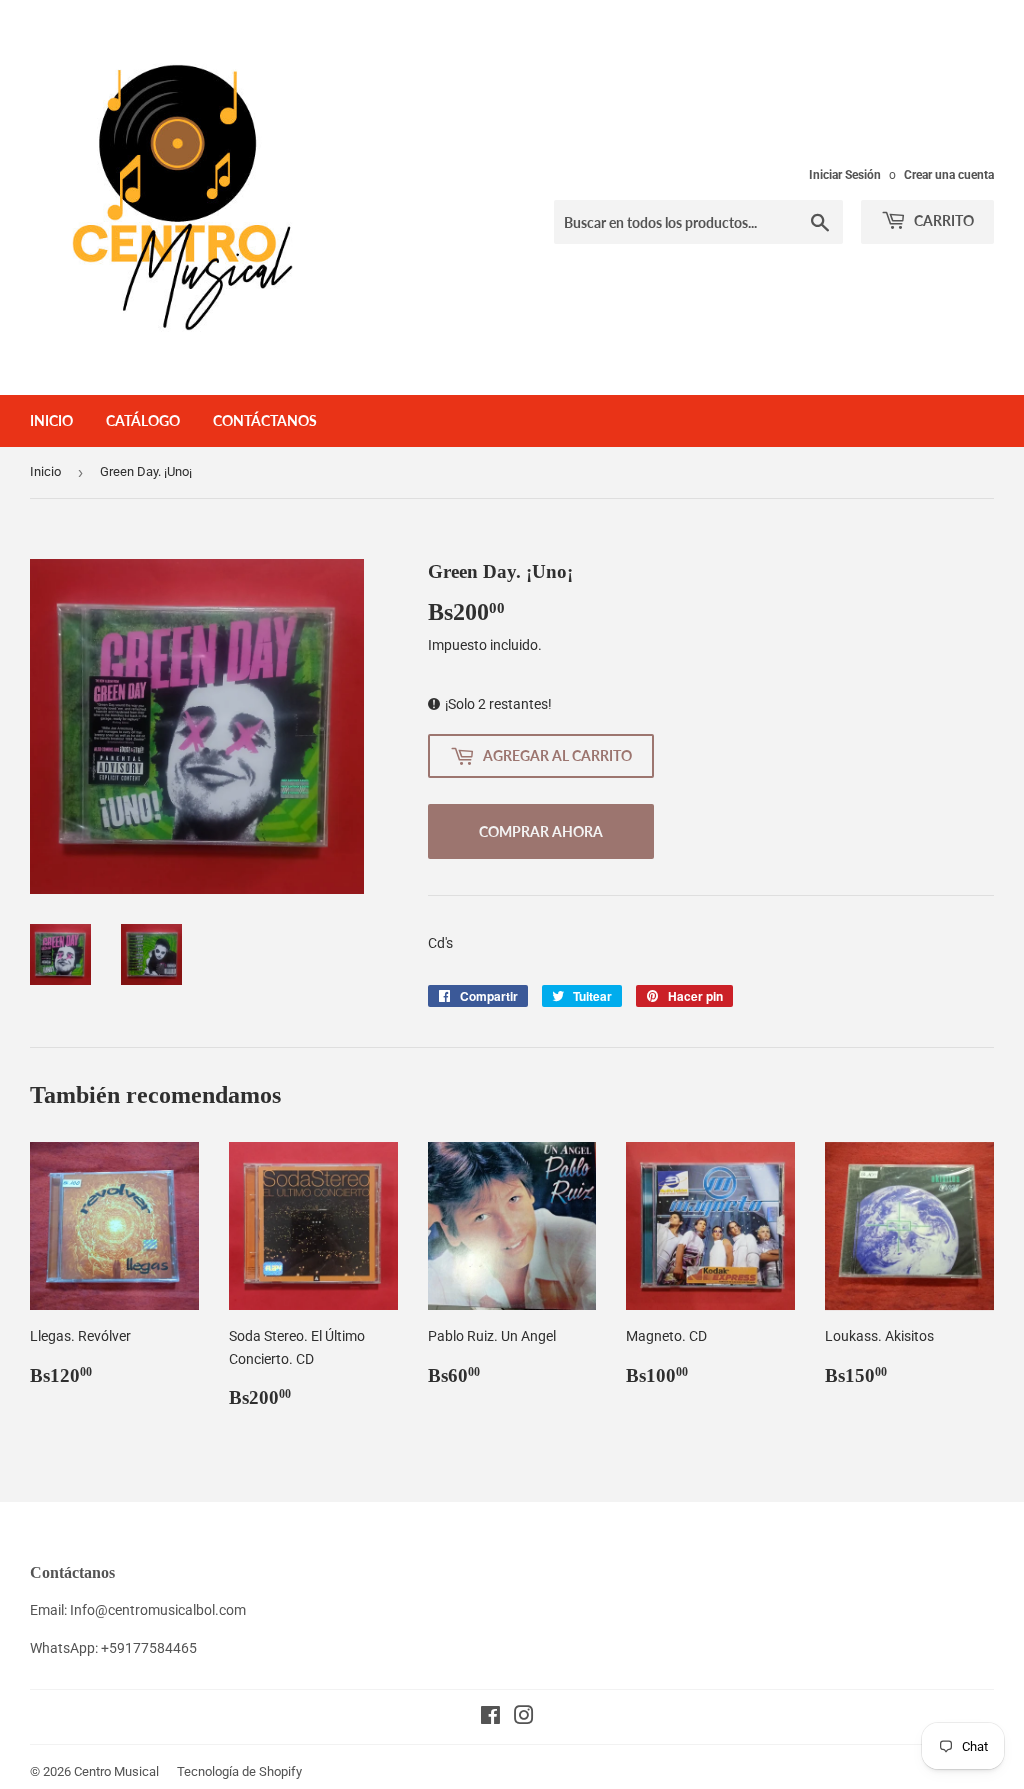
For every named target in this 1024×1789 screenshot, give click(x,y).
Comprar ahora (541, 831)
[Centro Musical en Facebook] (490, 1718)
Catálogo (143, 420)
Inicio (51, 420)
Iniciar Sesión (845, 175)
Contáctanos (265, 420)
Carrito (942, 220)
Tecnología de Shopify (239, 1771)
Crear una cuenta (949, 175)
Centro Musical (116, 1771)
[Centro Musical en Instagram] (524, 1718)
